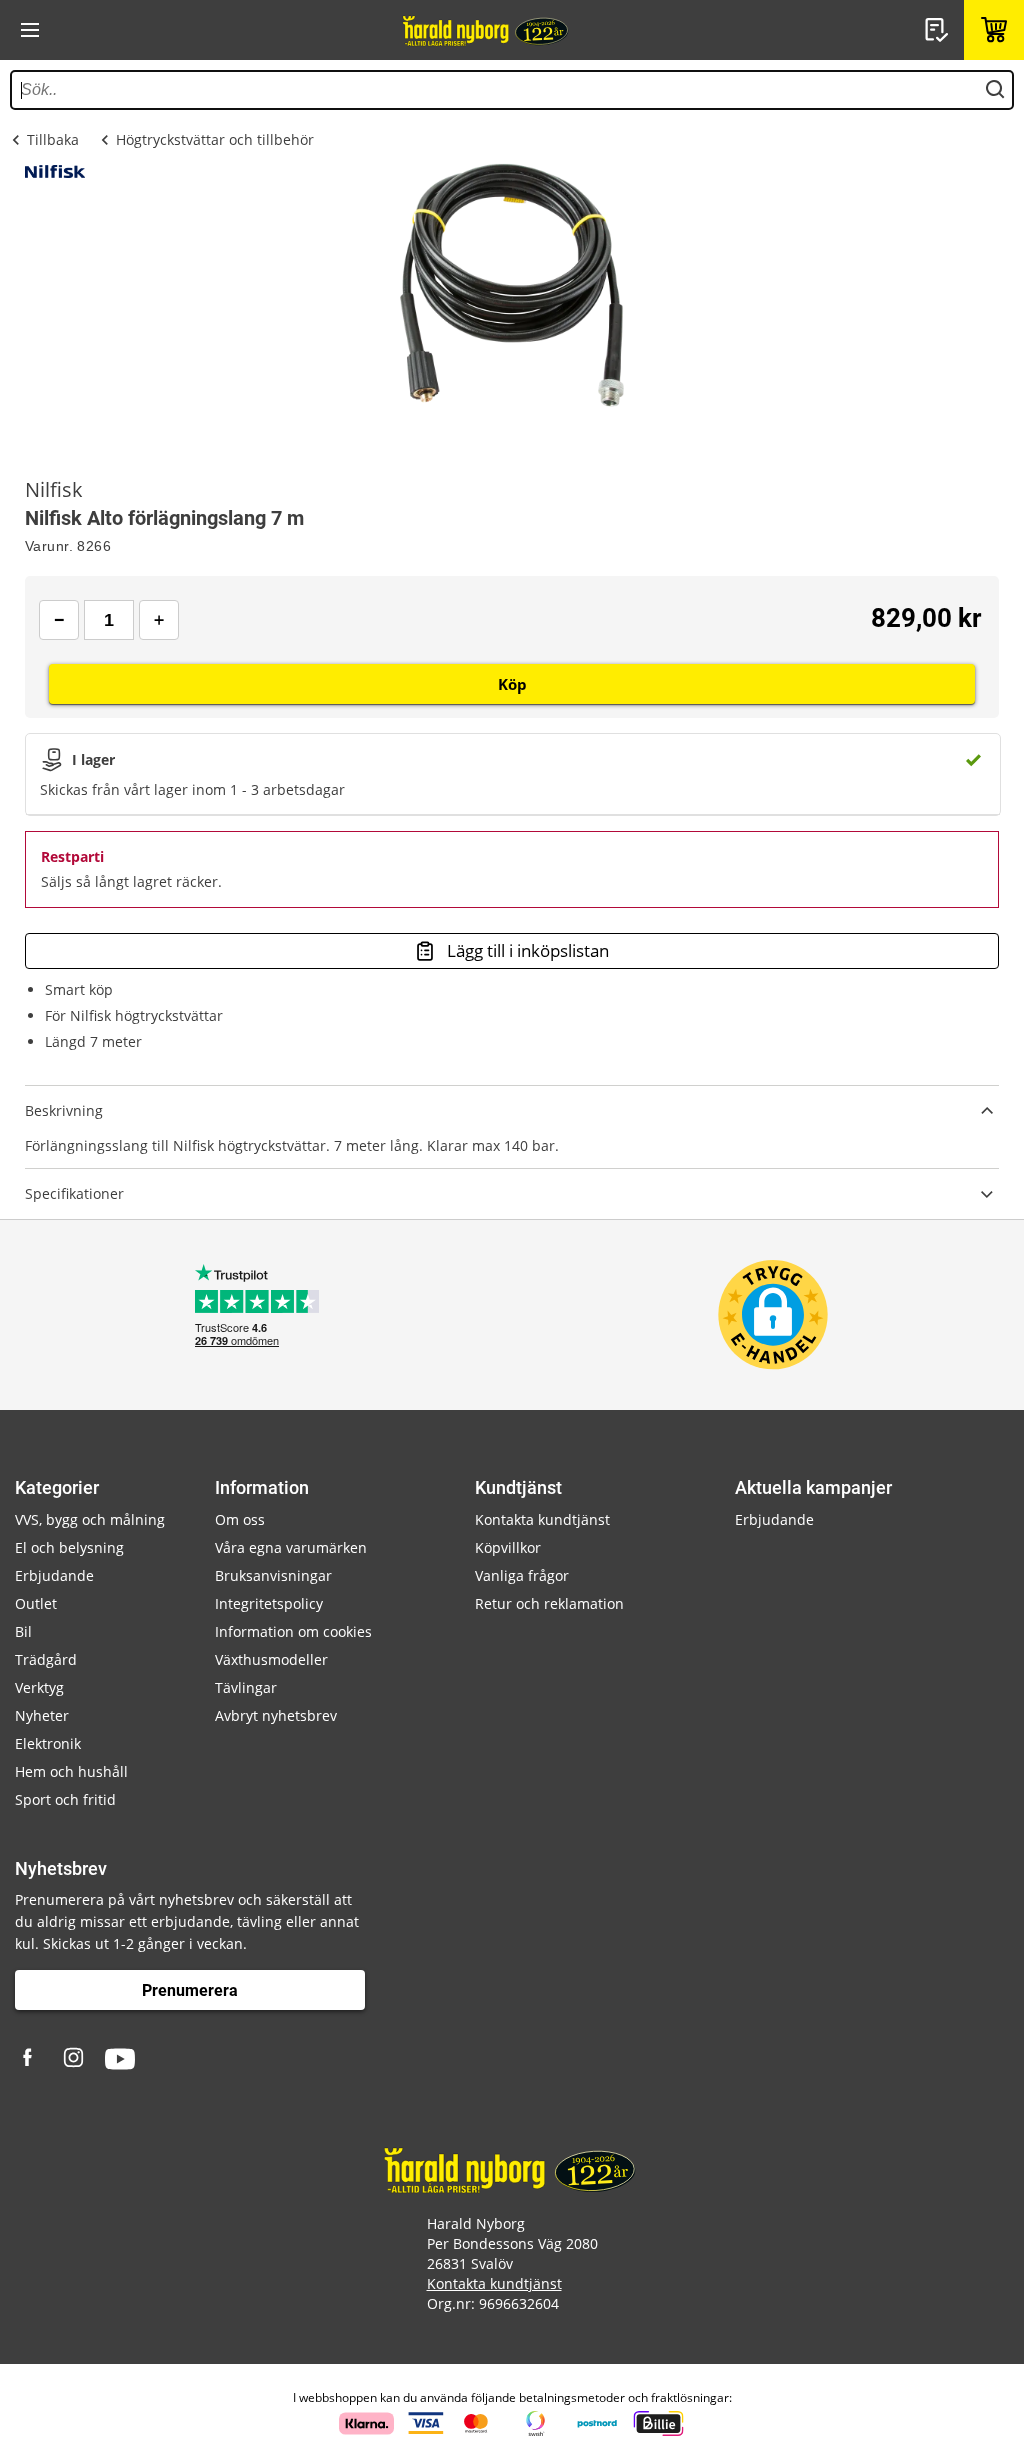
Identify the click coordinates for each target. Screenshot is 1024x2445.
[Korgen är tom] (994, 30)
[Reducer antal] (59, 620)
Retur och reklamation (549, 1603)
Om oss (240, 1519)
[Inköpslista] (939, 30)
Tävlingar (246, 1687)
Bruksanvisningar (273, 1575)
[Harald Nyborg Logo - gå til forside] (487, 30)
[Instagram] (75, 2059)
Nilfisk (54, 490)
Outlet (36, 1603)
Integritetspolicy (269, 1603)
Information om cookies (293, 1631)
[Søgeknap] (995, 90)
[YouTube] (120, 2059)
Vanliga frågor (522, 1575)
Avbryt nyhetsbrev (276, 1715)
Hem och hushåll (71, 1771)
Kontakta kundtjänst (542, 1519)
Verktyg (39, 1687)
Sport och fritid (65, 1799)
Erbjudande (54, 1575)
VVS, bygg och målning (90, 1519)
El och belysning (69, 1547)
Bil (23, 1631)
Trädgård (46, 1659)
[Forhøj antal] (159, 620)
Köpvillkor (508, 1547)
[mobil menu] (30, 30)
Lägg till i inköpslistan (528, 950)
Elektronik (48, 1743)
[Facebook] (30, 2059)
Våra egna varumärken (291, 1547)
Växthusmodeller (271, 1659)
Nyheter (42, 1715)
